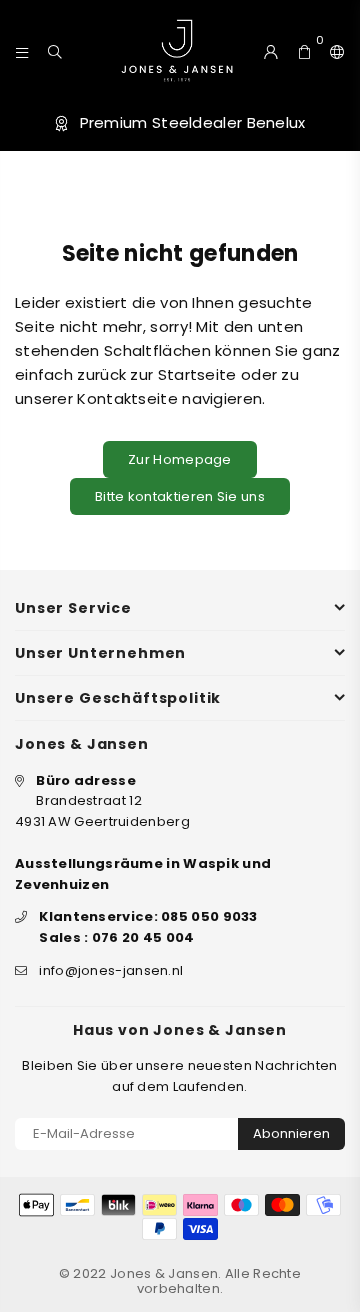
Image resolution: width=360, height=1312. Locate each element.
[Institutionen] (333, 50)
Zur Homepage (180, 459)
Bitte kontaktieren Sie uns (180, 496)
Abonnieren (291, 1133)
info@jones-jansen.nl (111, 970)
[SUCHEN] (55, 50)
